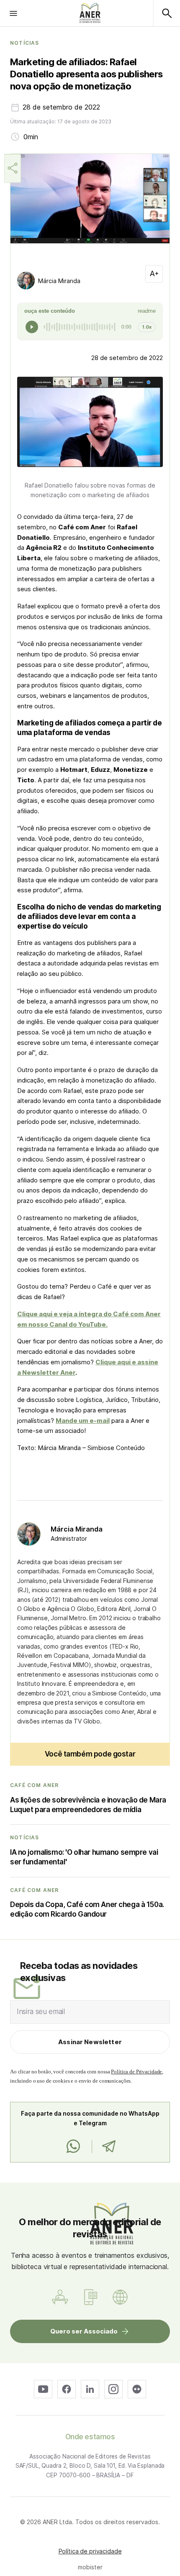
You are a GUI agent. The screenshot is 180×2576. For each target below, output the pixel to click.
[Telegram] (109, 2147)
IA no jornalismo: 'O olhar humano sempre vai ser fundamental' (84, 1857)
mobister (90, 2567)
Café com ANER (35, 1785)
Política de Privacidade (136, 2072)
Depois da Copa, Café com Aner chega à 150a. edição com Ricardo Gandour (87, 1909)
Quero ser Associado (84, 2331)
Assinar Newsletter (90, 2042)
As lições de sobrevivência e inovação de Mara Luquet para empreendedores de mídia (88, 1805)
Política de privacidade (90, 2551)
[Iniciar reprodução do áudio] (32, 327)
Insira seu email (41, 2012)
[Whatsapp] (73, 2147)
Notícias (25, 43)
